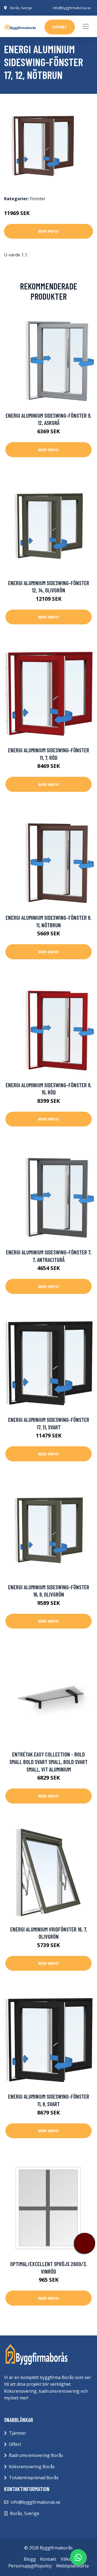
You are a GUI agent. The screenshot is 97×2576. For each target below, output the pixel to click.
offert (60, 27)
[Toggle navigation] (86, 26)
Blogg (30, 2559)
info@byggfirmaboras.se (72, 8)
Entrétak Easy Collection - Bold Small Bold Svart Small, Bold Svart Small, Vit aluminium (48, 1762)
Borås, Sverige (21, 8)
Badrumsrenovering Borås (36, 2455)
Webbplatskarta (72, 2566)
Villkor (67, 2559)
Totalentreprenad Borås (34, 2478)
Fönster (38, 199)
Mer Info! (48, 231)
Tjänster (18, 2433)
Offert (15, 2444)
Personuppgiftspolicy (30, 2566)
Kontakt (48, 2559)
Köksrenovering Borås (32, 2467)
